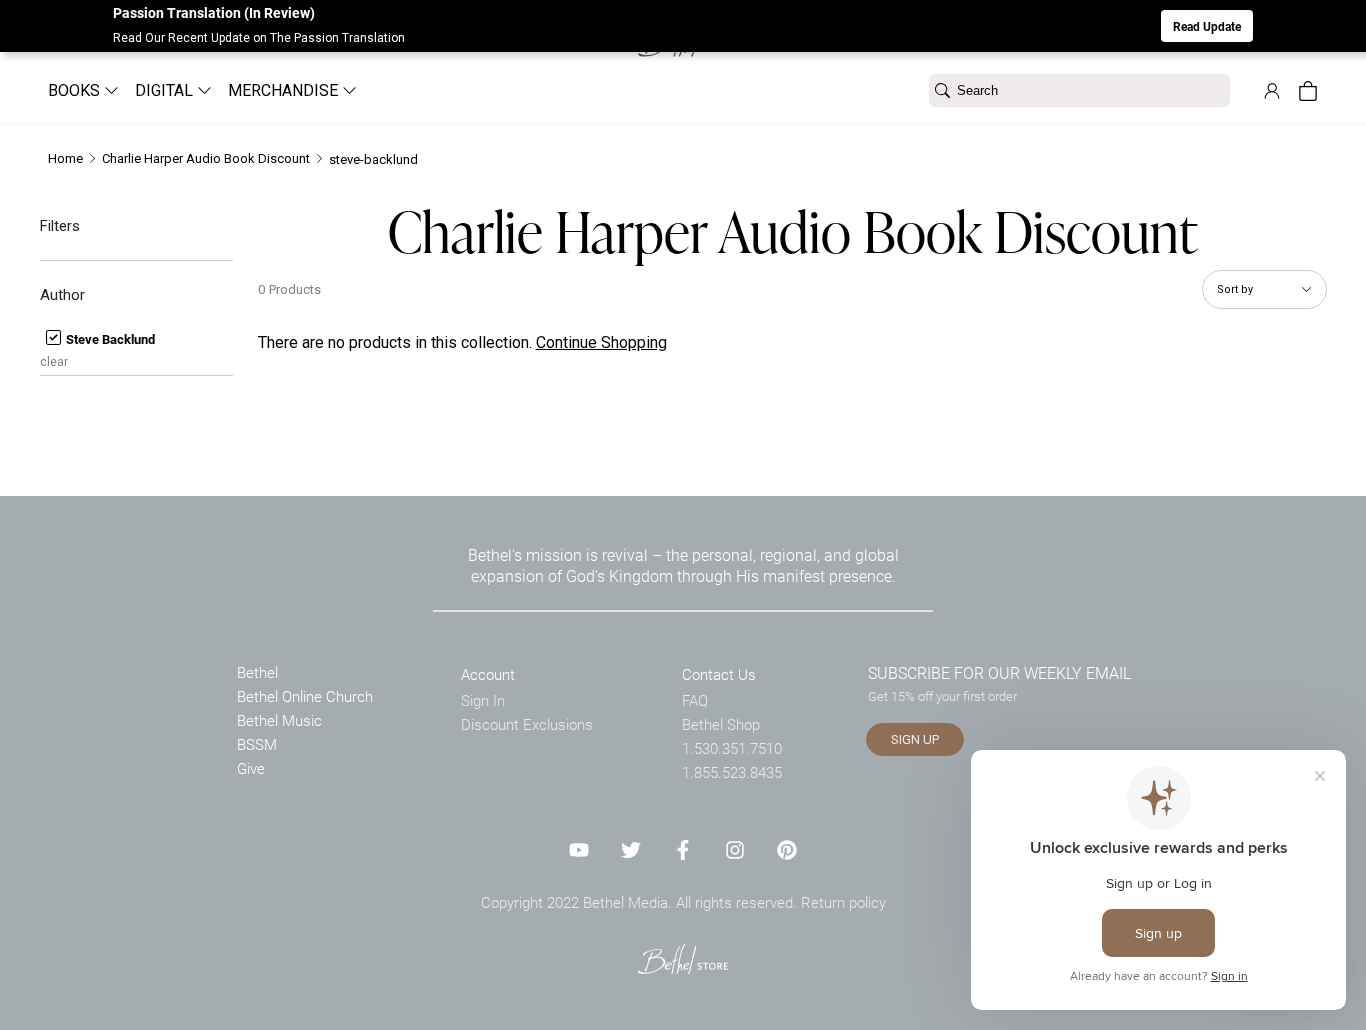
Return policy (843, 902)
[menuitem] (75, 90)
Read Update (1207, 26)
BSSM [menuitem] (257, 744)
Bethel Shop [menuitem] (721, 724)
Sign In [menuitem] (483, 700)
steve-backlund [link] (373, 159)
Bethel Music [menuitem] (279, 720)
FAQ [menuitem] (695, 700)
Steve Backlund (109, 339)
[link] (1272, 91)
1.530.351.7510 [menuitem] (732, 748)
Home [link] (65, 158)
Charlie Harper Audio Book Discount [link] (206, 158)
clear (54, 362)
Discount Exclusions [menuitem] (527, 724)
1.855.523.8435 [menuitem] (732, 772)
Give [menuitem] (251, 768)
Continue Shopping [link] (601, 342)
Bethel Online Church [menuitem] (305, 696)
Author (62, 295)
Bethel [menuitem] (257, 672)
